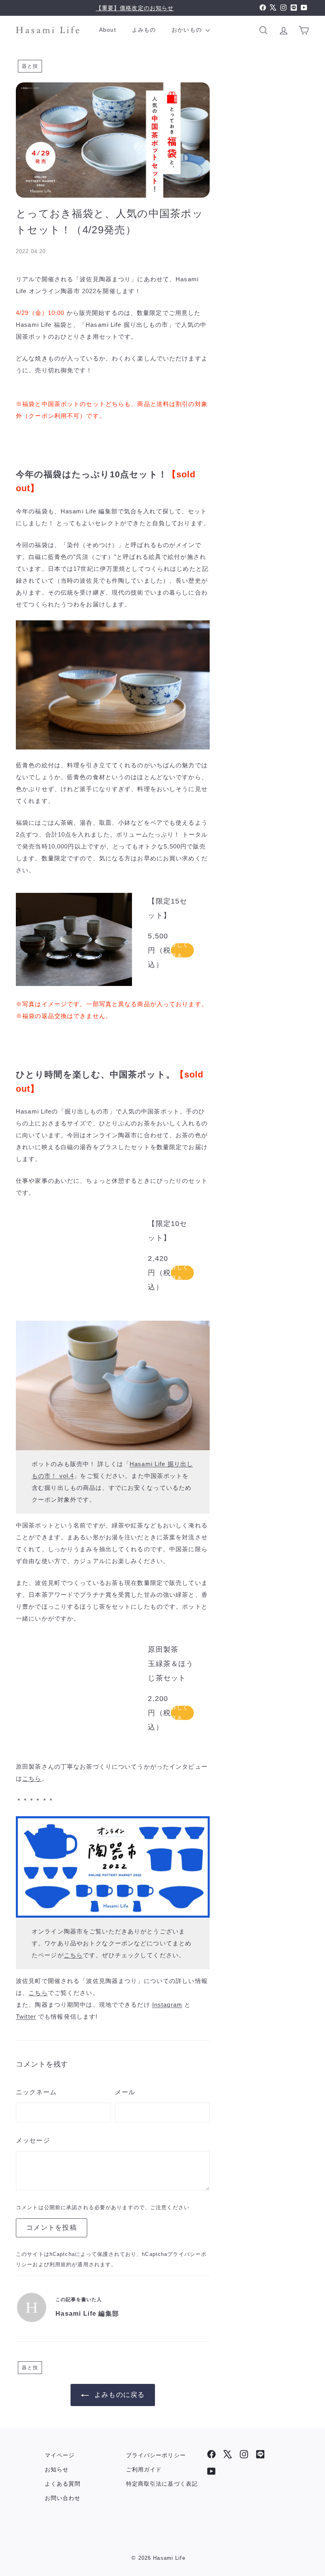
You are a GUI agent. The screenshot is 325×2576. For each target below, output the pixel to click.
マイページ (60, 2455)
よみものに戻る (119, 2395)
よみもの (144, 30)
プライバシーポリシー (156, 2455)
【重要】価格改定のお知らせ (135, 8)
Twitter (26, 2016)
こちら (32, 1778)
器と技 (30, 66)
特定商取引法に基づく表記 (162, 2484)
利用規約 (61, 2264)
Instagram (167, 2005)
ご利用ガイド (144, 2469)
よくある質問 (63, 2484)
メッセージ (33, 2140)
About (108, 30)
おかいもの (188, 30)
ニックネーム (36, 2092)
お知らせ (57, 2469)
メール (125, 2092)
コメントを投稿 (52, 2228)
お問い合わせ (63, 2498)
